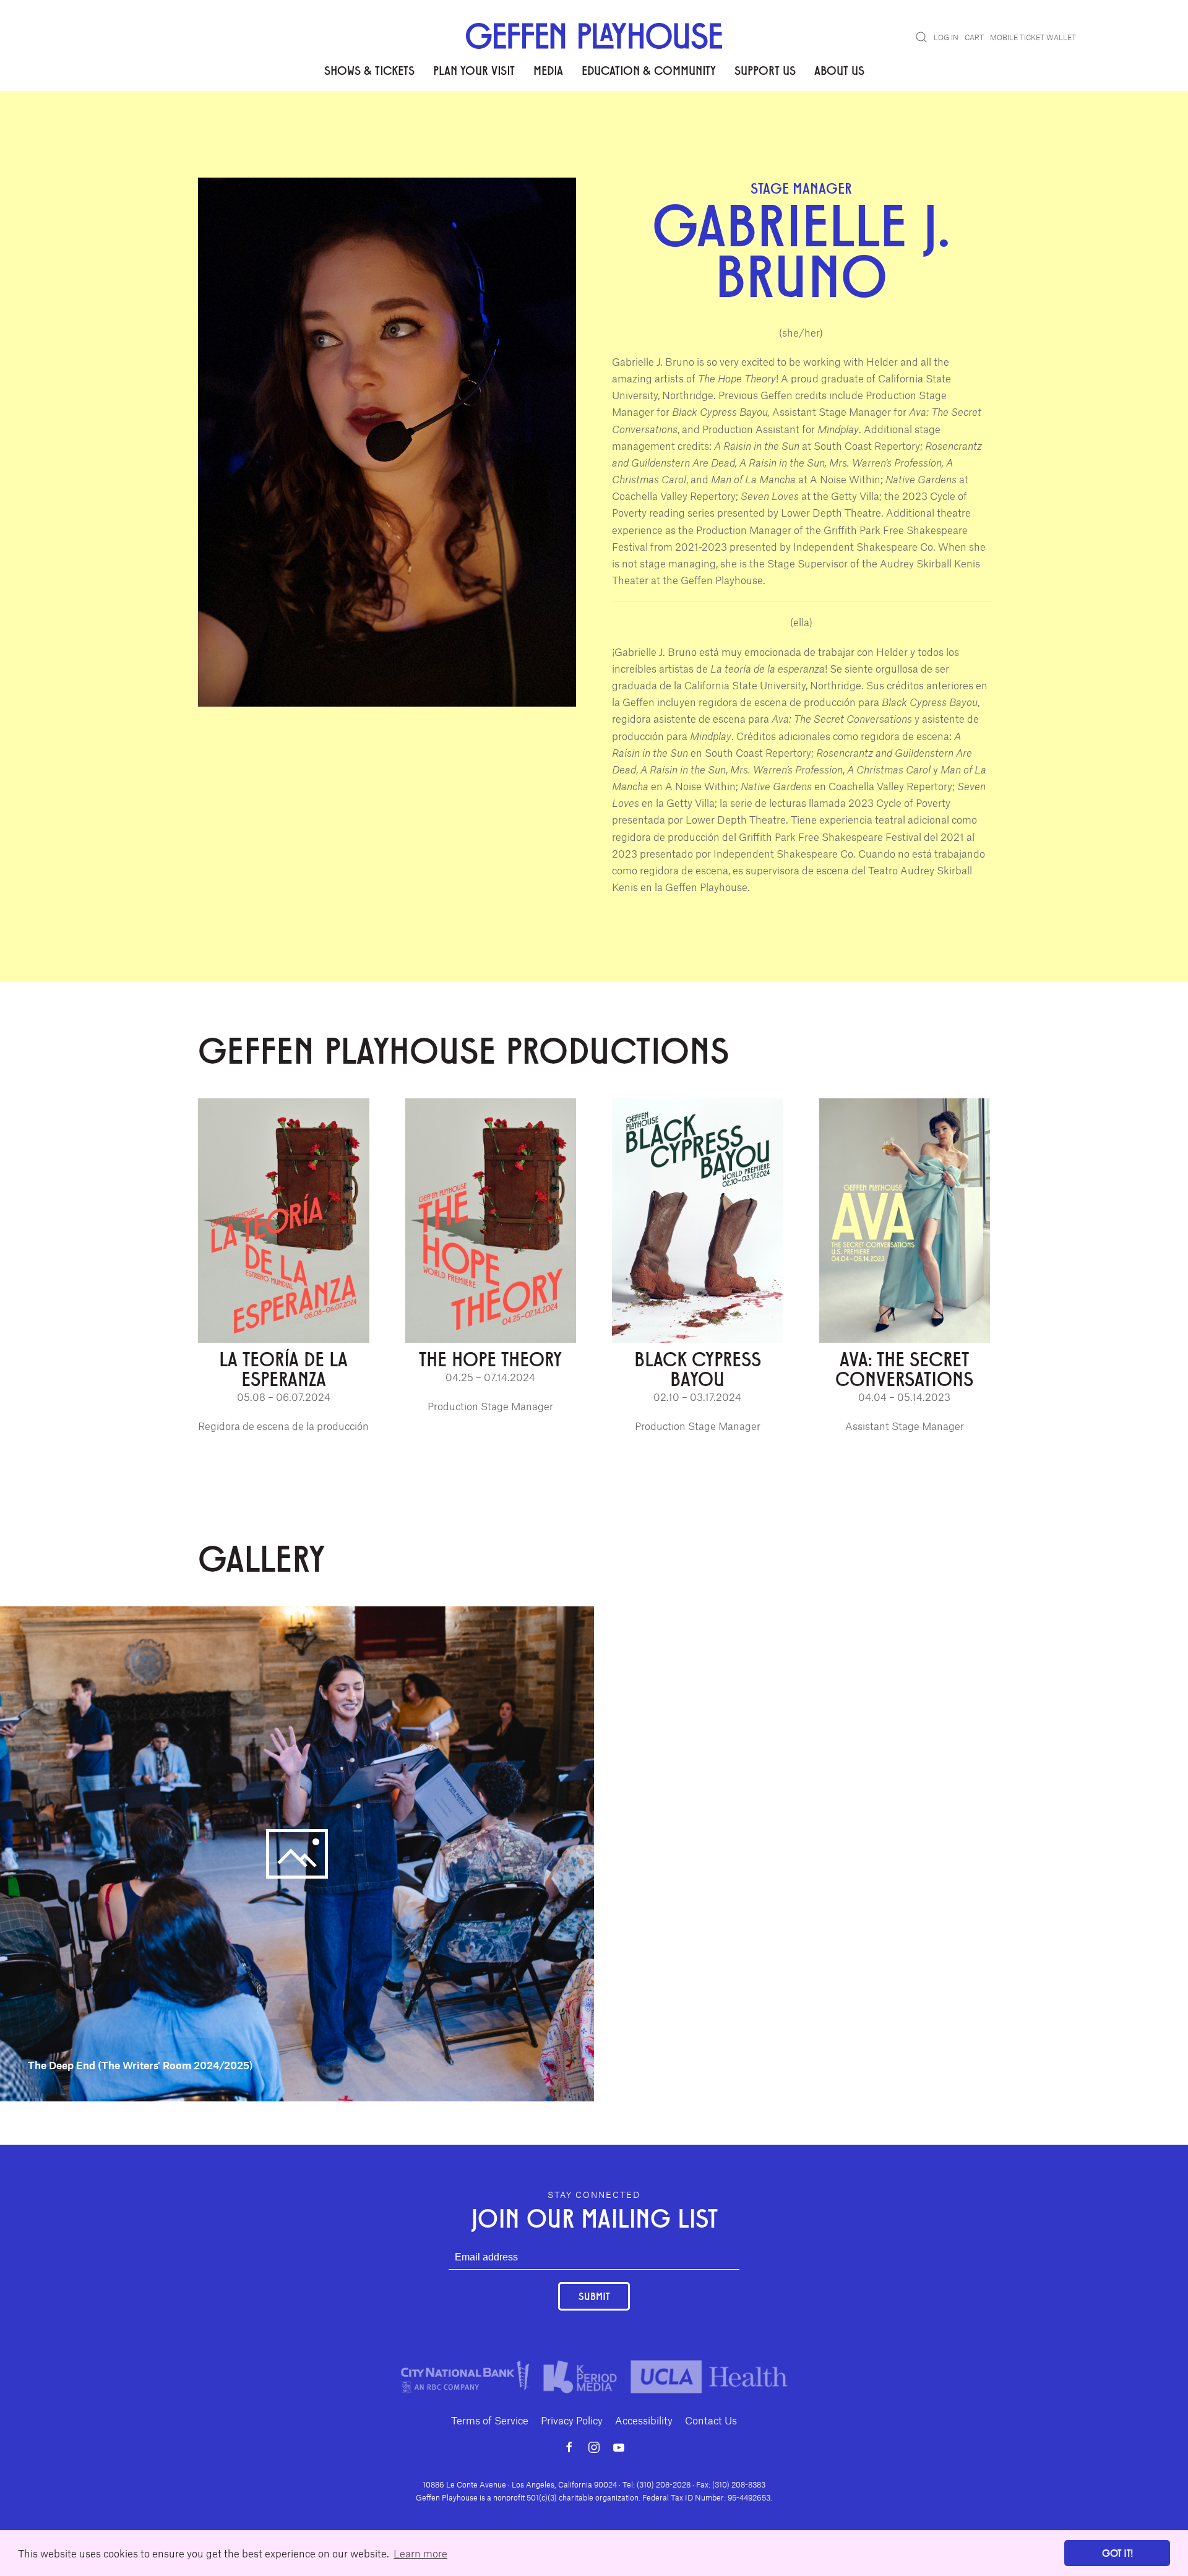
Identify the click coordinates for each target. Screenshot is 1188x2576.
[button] (921, 37)
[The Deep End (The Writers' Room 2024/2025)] (297, 1853)
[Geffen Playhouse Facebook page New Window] (569, 2447)
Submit (594, 2296)
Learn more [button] (420, 2553)
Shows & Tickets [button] (369, 70)
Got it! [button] (1117, 2553)
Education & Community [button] (649, 70)
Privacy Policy (572, 2420)
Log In (946, 37)
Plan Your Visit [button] (474, 70)
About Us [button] (839, 70)
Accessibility (644, 2420)
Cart (974, 37)
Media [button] (548, 70)
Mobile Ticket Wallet (1033, 37)
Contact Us (711, 2420)
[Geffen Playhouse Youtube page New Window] (619, 2447)
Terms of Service (490, 2420)
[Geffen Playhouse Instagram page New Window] (594, 2447)
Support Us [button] (765, 70)
